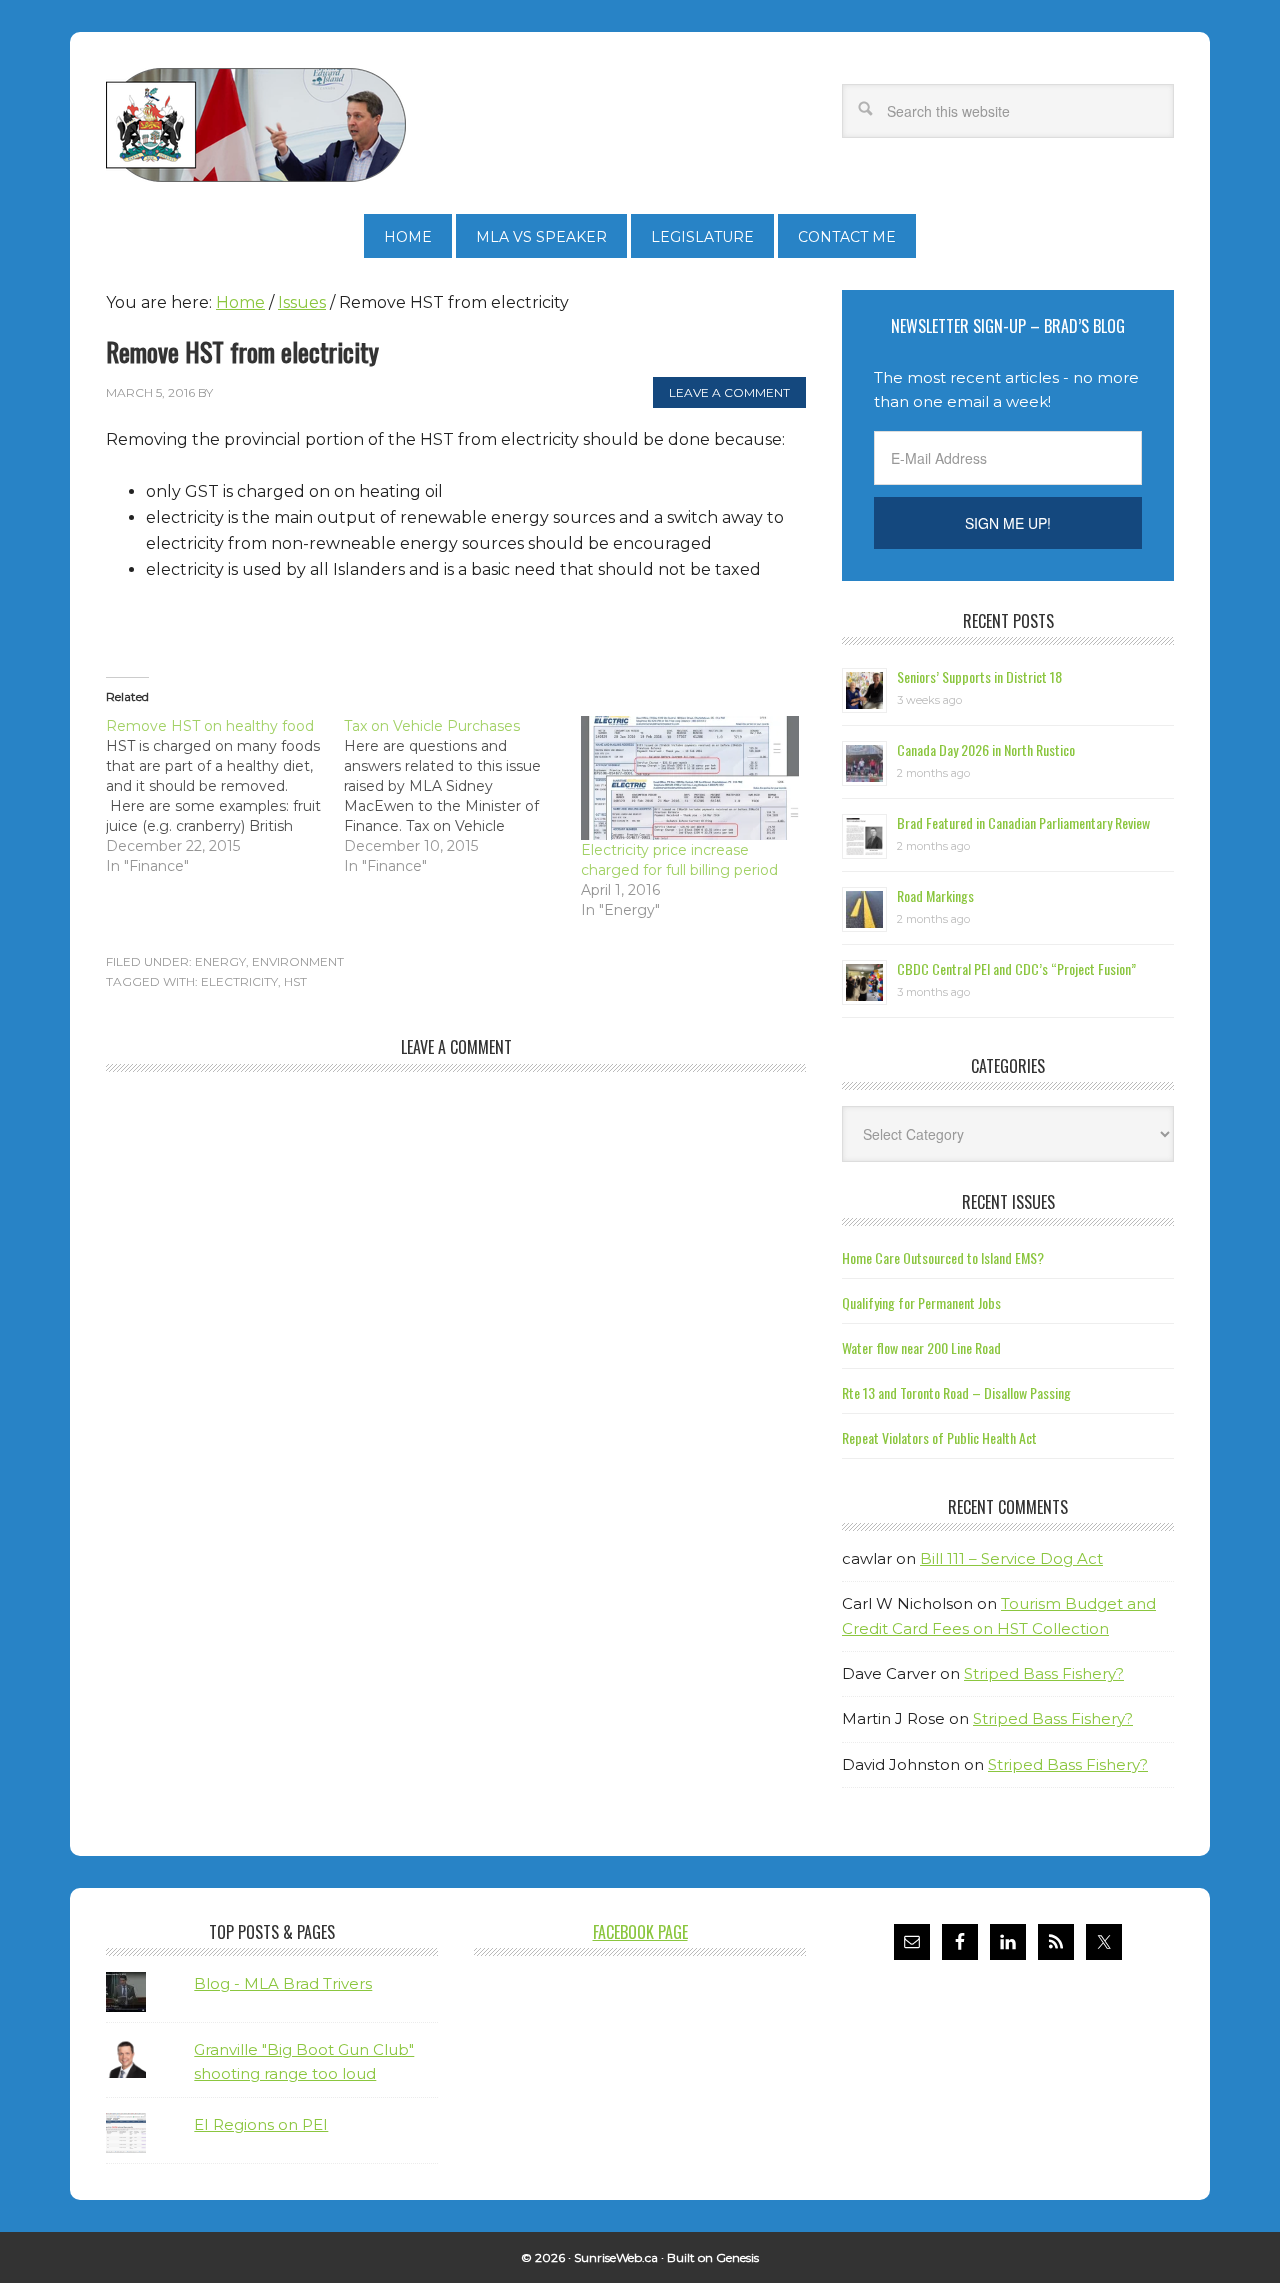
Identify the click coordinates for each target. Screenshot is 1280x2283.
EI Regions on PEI (261, 2124)
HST (295, 981)
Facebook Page (640, 1932)
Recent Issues (1008, 1202)
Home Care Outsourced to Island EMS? (943, 1257)
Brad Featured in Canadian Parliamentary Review (1023, 822)
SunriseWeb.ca (616, 2257)
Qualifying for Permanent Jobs (921, 1302)
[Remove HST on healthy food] (225, 796)
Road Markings (935, 895)
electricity (239, 981)
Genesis (737, 2257)
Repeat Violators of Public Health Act (939, 1437)
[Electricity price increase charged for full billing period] (690, 778)
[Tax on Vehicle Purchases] (463, 796)
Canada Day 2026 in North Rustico (986, 749)
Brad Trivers (256, 125)
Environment (298, 961)
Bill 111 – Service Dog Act (1011, 1558)
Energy (220, 961)
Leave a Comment (729, 392)
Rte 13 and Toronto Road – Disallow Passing (956, 1392)
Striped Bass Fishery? (1044, 1673)
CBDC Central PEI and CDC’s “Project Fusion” (1016, 968)
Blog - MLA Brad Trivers (283, 1983)
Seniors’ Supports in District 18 (979, 676)
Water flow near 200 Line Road (921, 1347)
